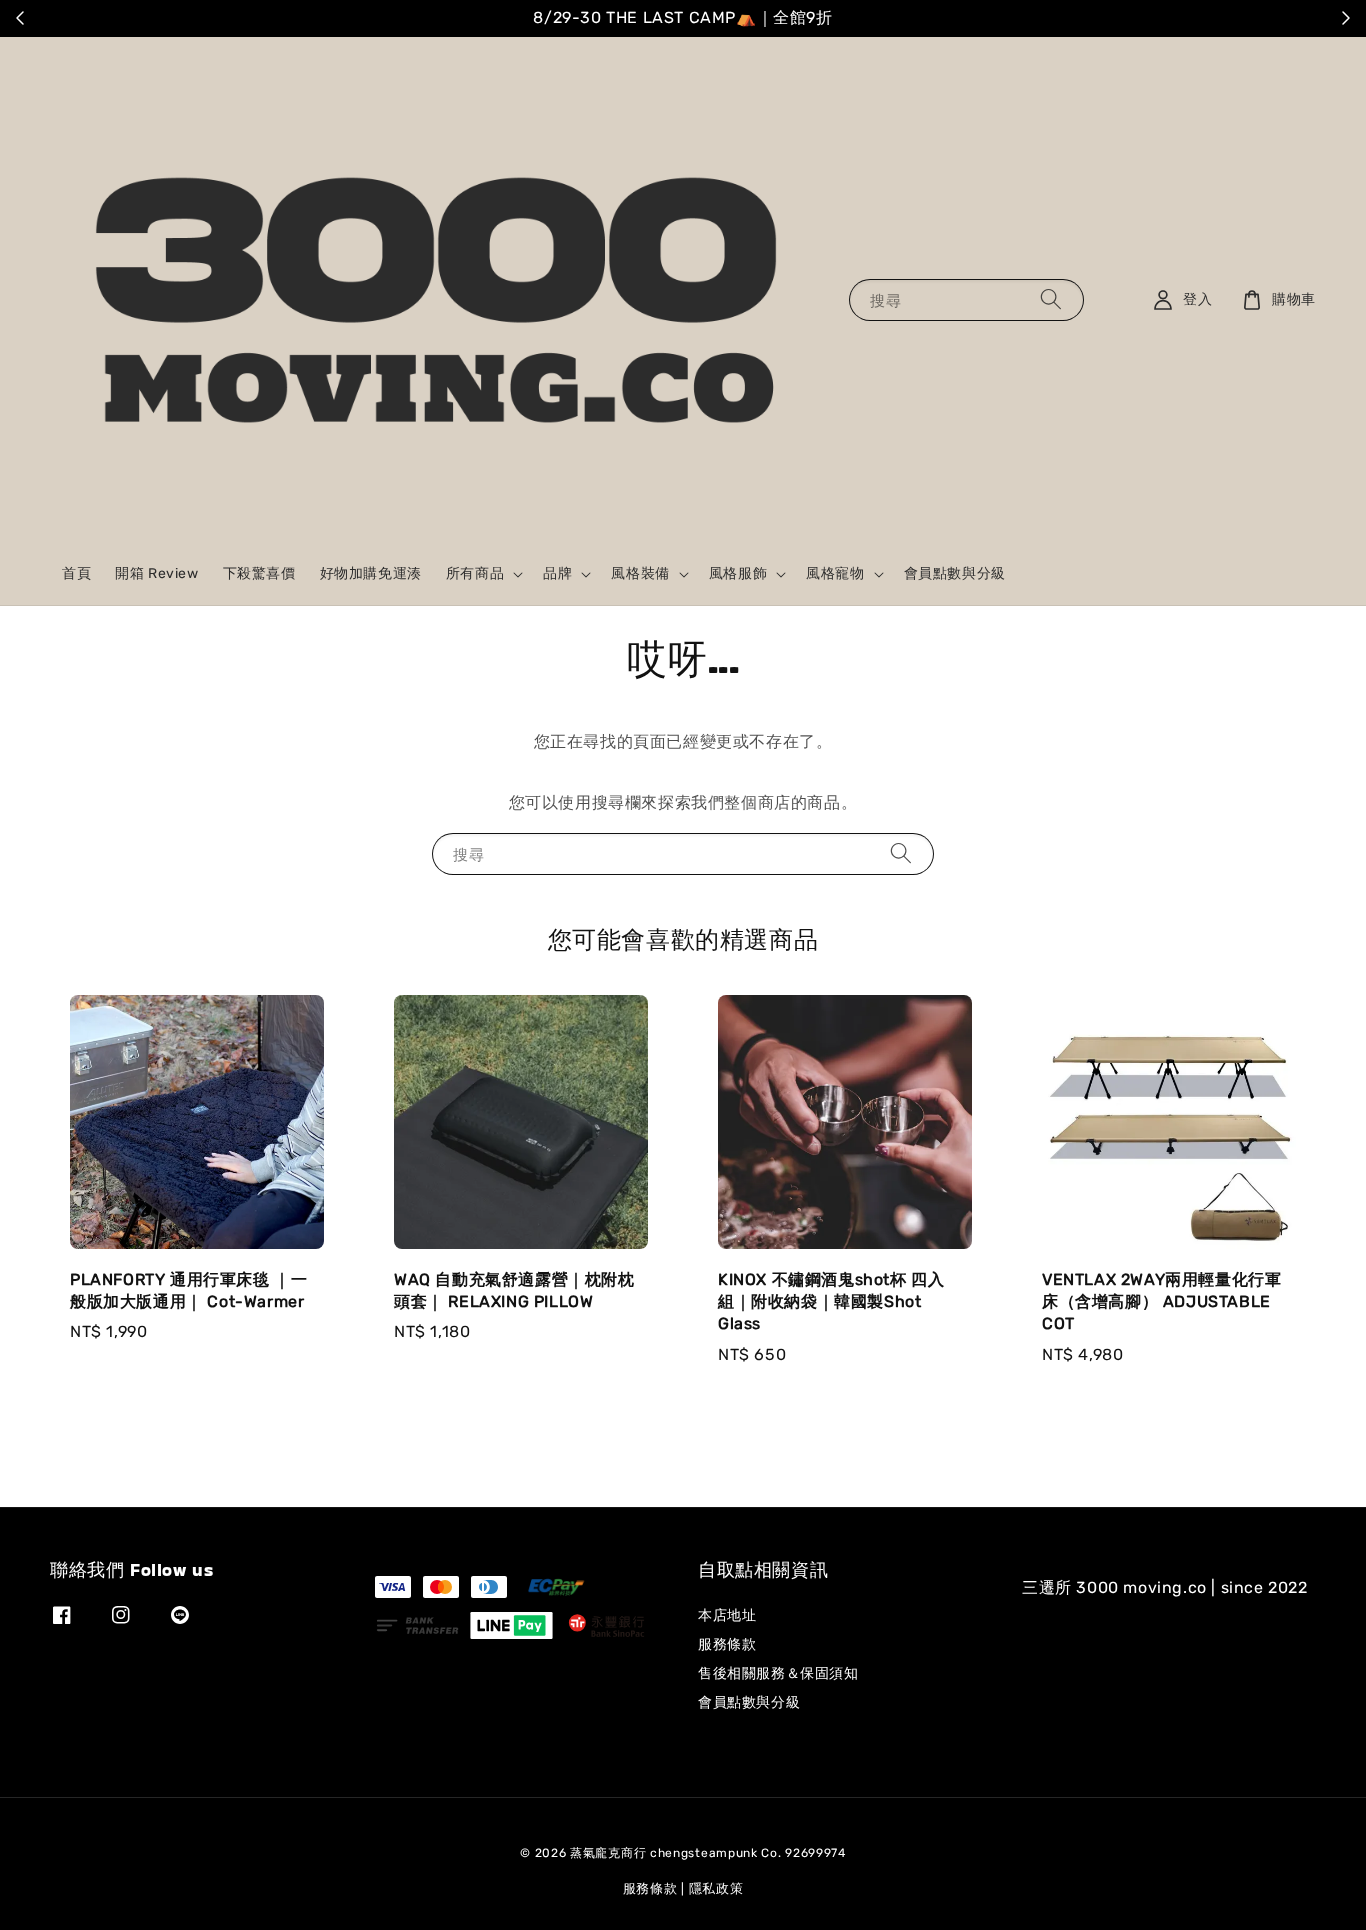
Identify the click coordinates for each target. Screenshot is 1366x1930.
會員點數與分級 (955, 573)
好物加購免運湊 (371, 573)
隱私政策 (716, 1888)
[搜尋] (1051, 299)
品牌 (557, 573)
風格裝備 (640, 573)
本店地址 (727, 1615)
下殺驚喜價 (259, 573)
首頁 (76, 573)
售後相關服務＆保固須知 (778, 1673)
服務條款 (727, 1644)
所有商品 (475, 573)
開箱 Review (156, 573)
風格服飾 (738, 573)
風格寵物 (835, 573)
